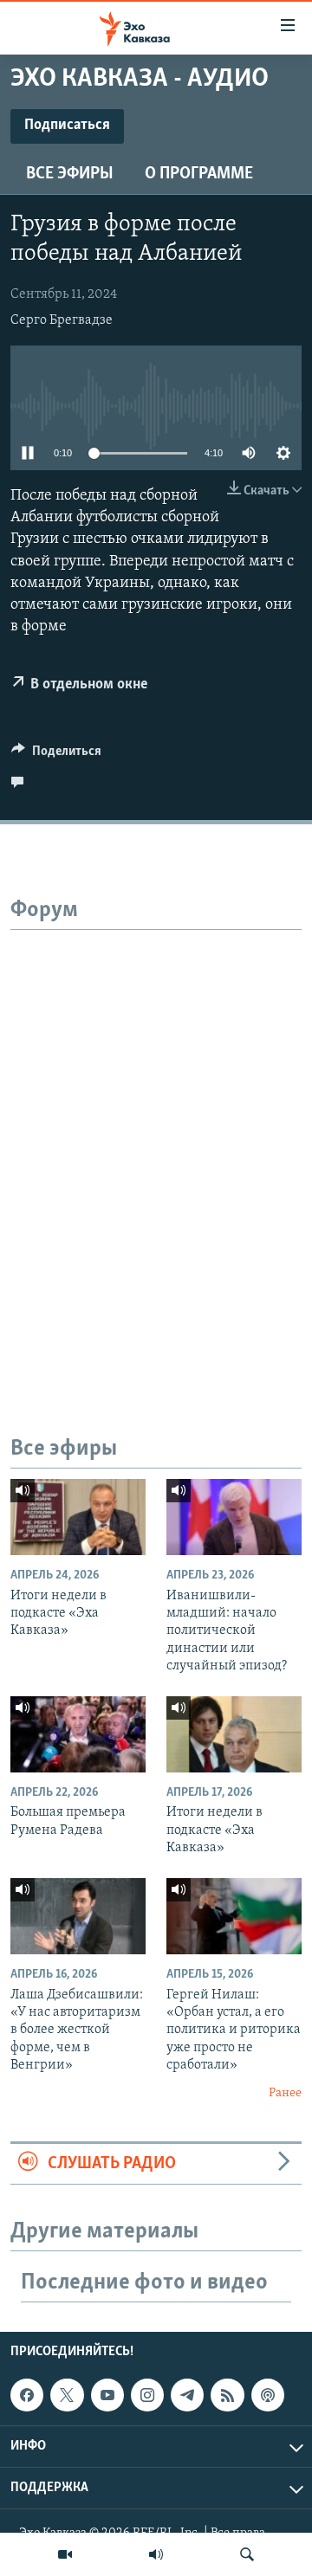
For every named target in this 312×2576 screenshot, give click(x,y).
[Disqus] (156, 1146)
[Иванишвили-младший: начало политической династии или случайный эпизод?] (234, 1517)
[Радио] (156, 2554)
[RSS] (227, 2395)
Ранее (285, 2093)
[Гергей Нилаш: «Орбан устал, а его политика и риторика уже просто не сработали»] (234, 1916)
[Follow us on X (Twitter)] (67, 2395)
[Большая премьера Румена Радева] (78, 1734)
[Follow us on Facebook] (27, 2395)
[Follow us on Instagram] (147, 2395)
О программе (199, 174)
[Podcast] (268, 2395)
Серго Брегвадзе (62, 320)
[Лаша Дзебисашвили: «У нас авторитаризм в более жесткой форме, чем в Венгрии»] (78, 1916)
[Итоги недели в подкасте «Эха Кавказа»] (78, 1517)
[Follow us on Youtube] (107, 2395)
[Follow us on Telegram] (187, 2395)
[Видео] (65, 2554)
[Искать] (247, 2554)
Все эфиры (70, 174)
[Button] (56, 755)
